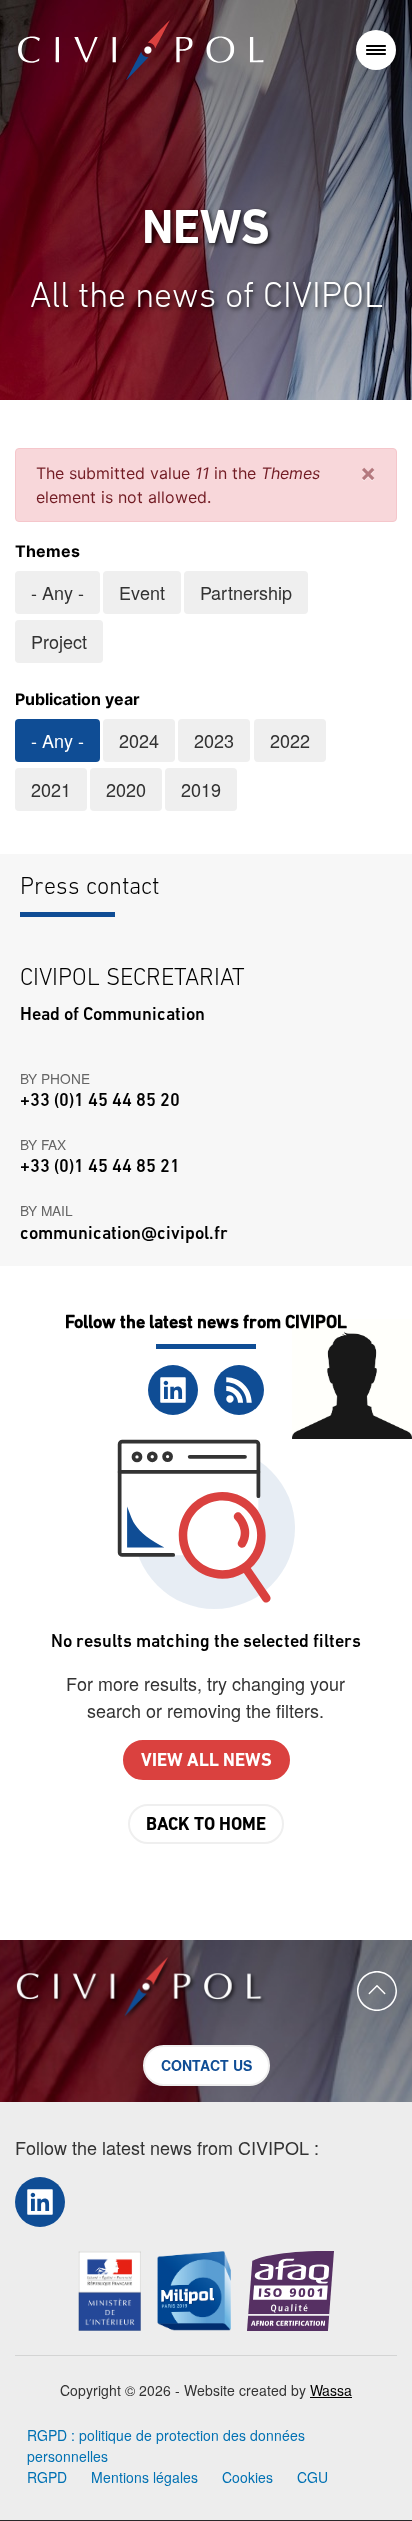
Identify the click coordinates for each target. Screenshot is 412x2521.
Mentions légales (144, 2477)
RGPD (47, 2477)
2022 (290, 740)
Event (142, 592)
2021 (51, 789)
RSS (239, 1390)
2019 (201, 789)
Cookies (247, 2477)
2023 (214, 740)
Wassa (331, 2390)
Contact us (206, 2065)
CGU (312, 2477)
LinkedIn (173, 1390)
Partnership (246, 592)
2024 (139, 740)
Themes (47, 551)
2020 (126, 789)
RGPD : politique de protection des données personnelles (166, 2445)
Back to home (206, 1826)
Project (59, 641)
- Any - (57, 592)
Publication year (77, 699)
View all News (206, 1762)
